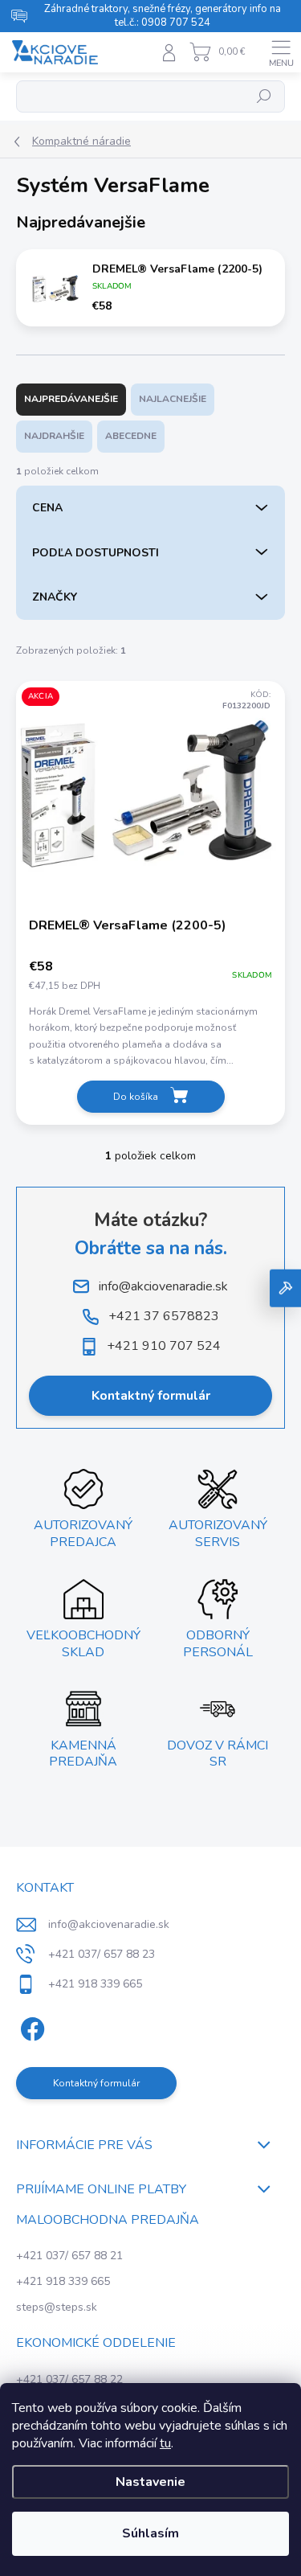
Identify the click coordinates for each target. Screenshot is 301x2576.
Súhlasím (150, 2533)
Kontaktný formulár (151, 1396)
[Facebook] (30, 2026)
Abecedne (131, 436)
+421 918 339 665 (63, 2281)
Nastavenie (150, 2482)
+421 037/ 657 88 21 (69, 2256)
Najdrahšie (54, 436)
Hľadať (264, 96)
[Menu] (281, 52)
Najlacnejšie (173, 399)
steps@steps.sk (57, 2307)
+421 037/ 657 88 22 (69, 2379)
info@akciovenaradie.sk (109, 1924)
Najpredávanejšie (71, 399)
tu (165, 2443)
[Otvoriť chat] (285, 1288)
